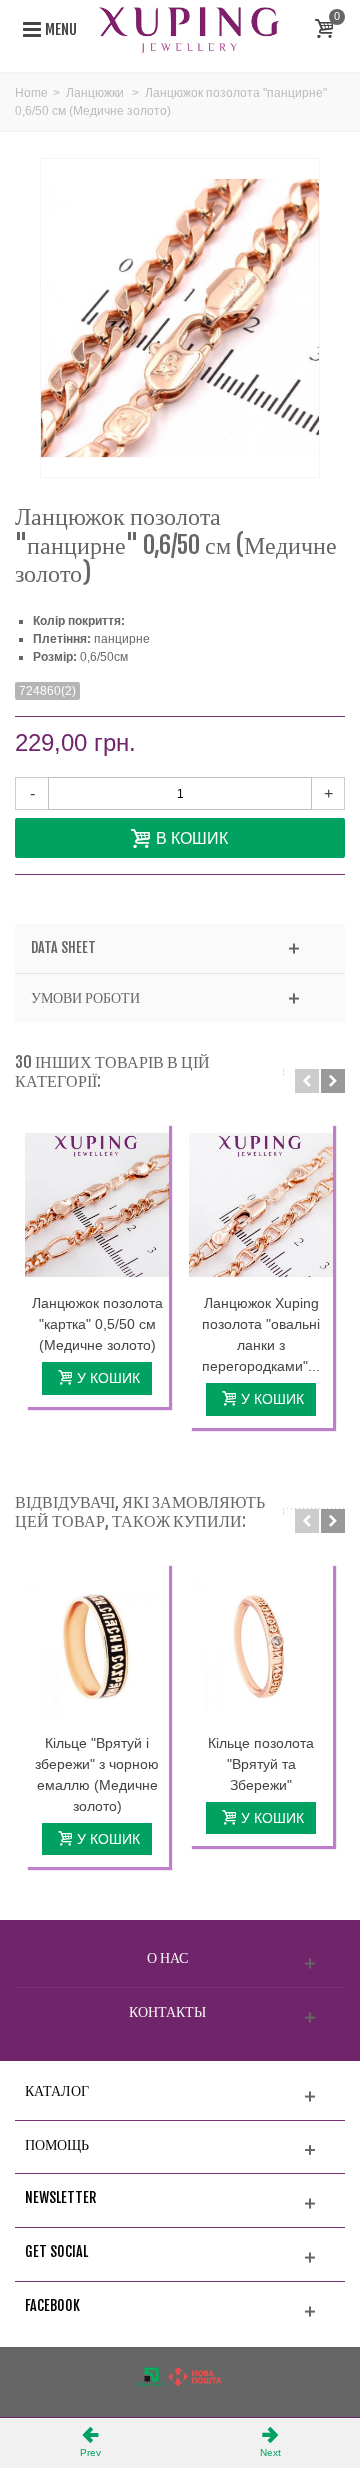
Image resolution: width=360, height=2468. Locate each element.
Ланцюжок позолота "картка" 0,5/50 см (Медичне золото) (97, 1324)
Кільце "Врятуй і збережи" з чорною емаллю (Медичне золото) (97, 1774)
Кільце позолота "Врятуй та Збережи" (261, 1764)
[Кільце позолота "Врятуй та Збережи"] (261, 1645)
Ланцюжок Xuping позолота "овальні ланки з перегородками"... (261, 1334)
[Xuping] (189, 29)
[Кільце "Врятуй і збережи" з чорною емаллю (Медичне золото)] (97, 1645)
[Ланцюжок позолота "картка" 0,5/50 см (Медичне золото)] (97, 1205)
